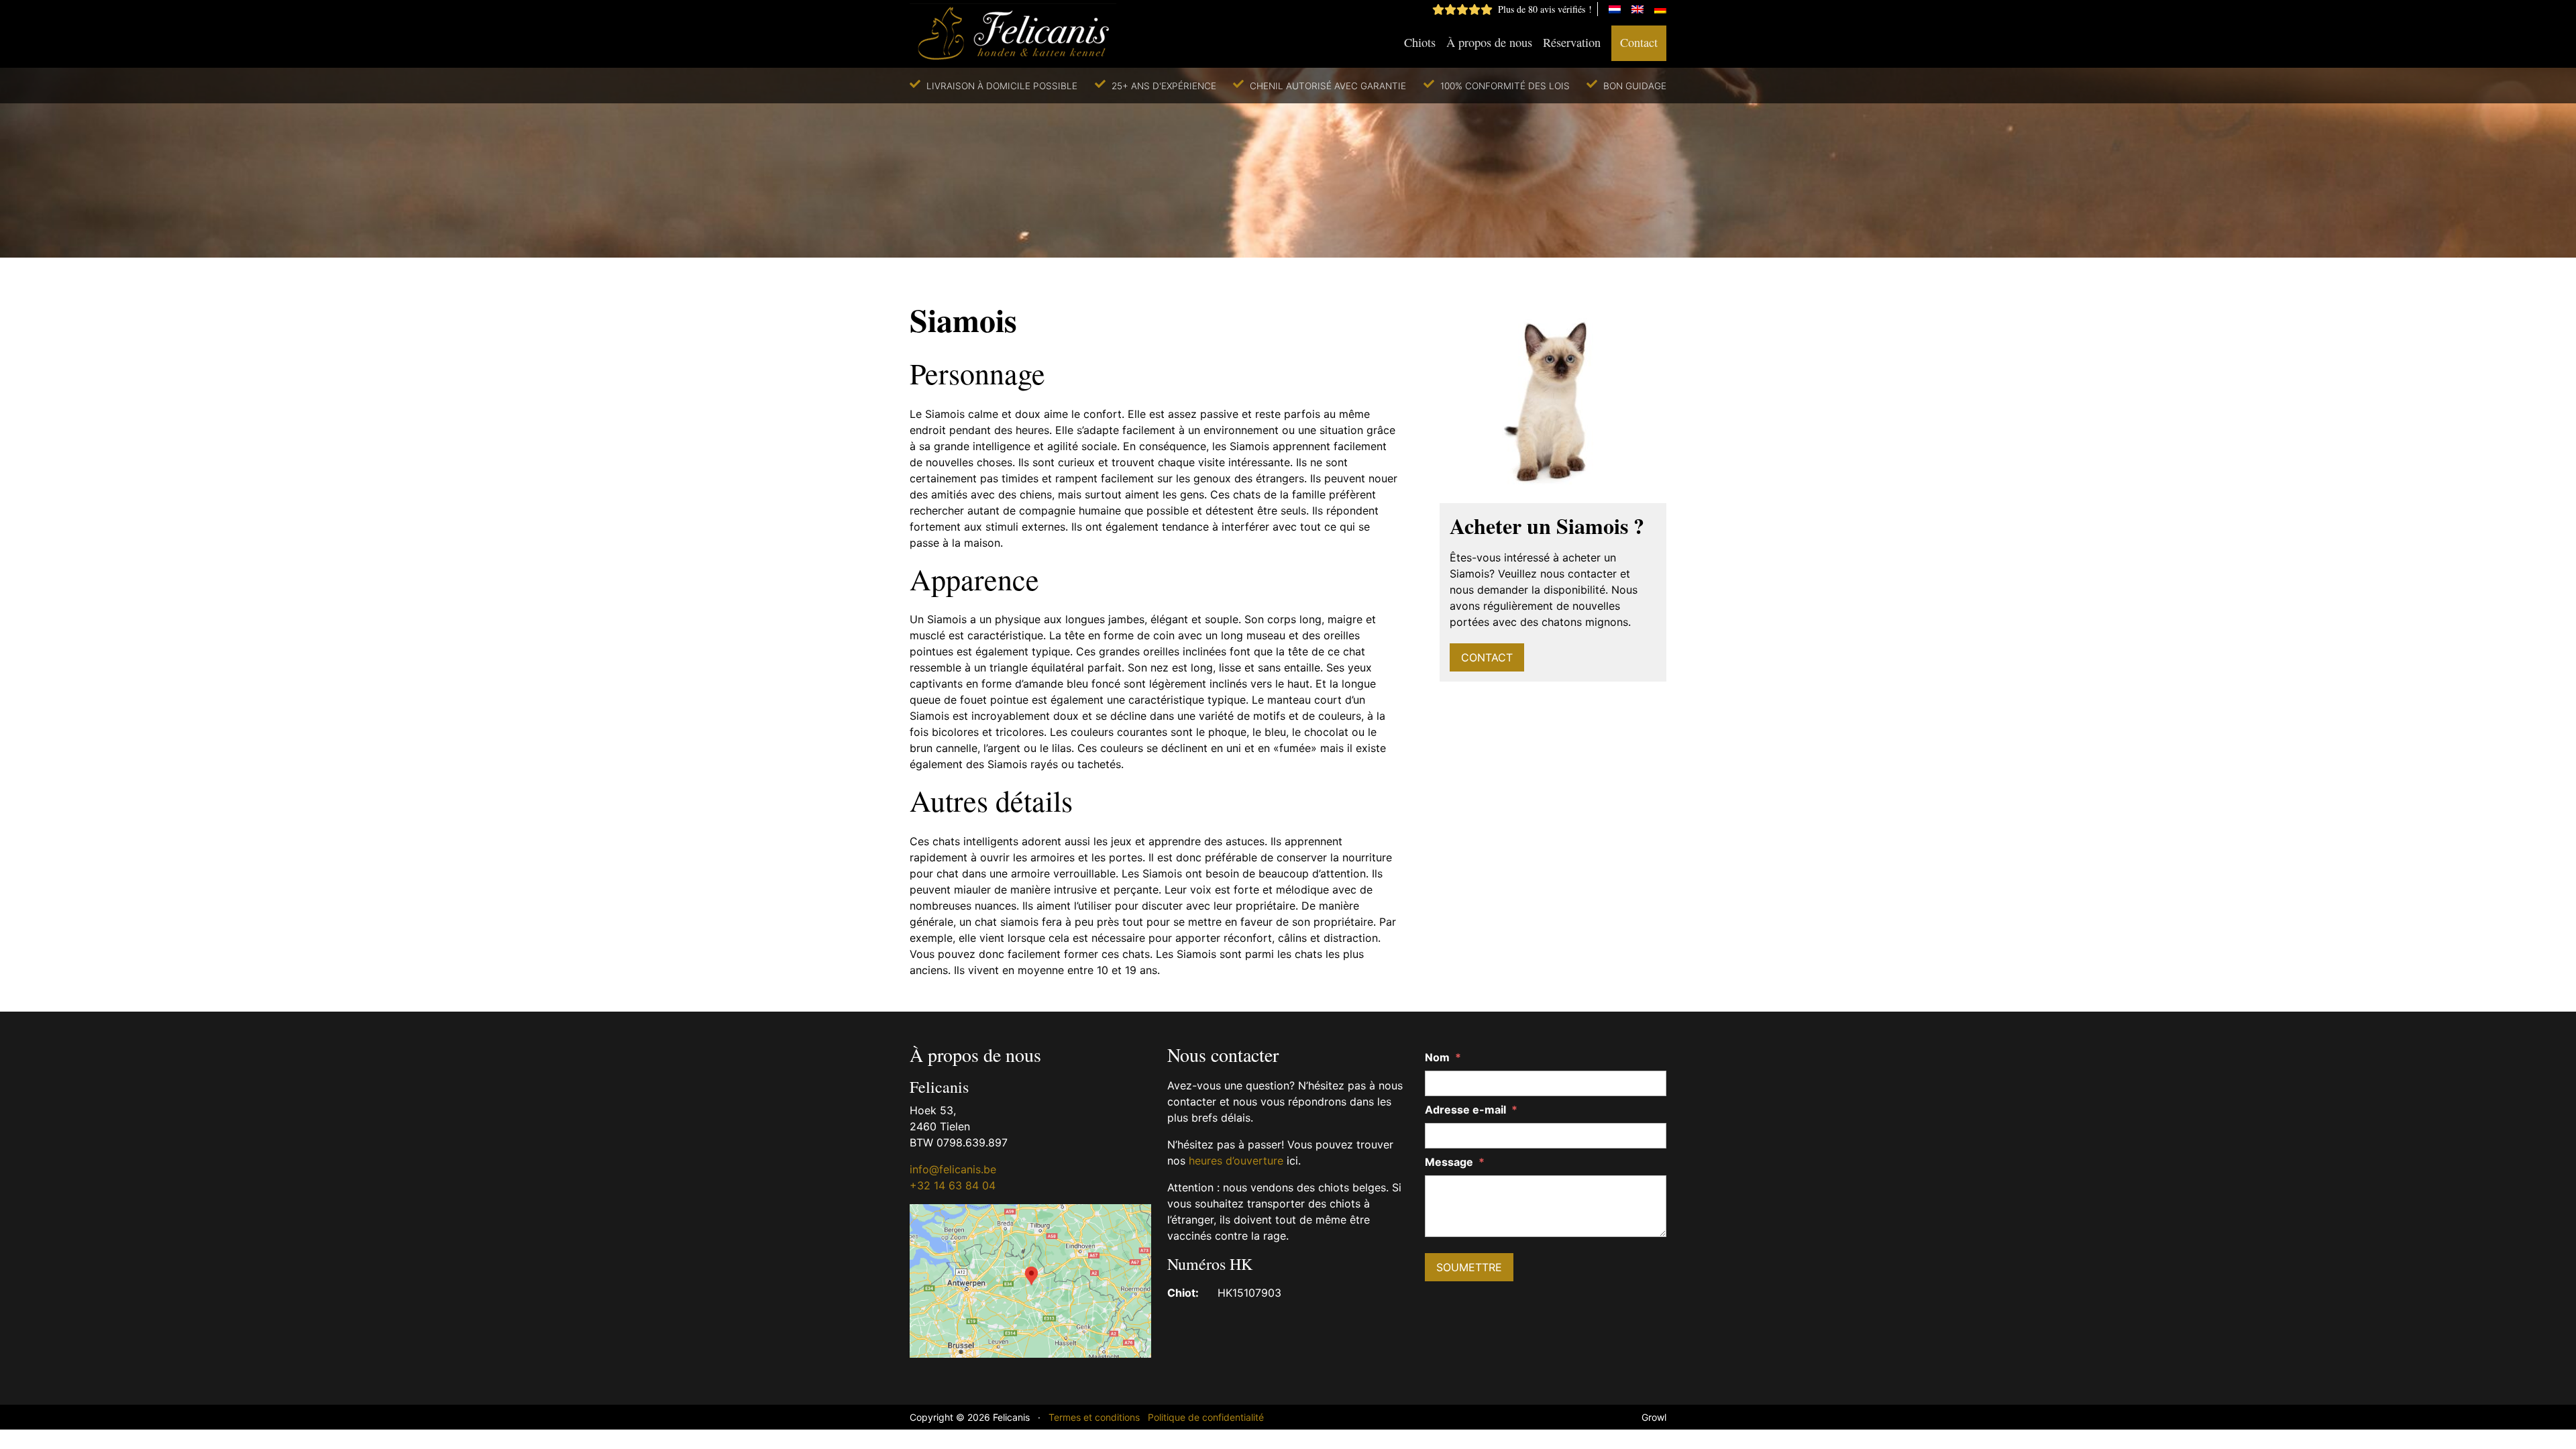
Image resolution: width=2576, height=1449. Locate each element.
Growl (1654, 1417)
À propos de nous (1489, 42)
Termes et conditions (1094, 1417)
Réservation (1572, 42)
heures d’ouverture (1236, 1161)
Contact (1639, 42)
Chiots (1420, 42)
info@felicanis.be (953, 1169)
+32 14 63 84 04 (953, 1185)
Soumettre (1469, 1267)
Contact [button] (1487, 657)
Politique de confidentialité (1206, 1417)
